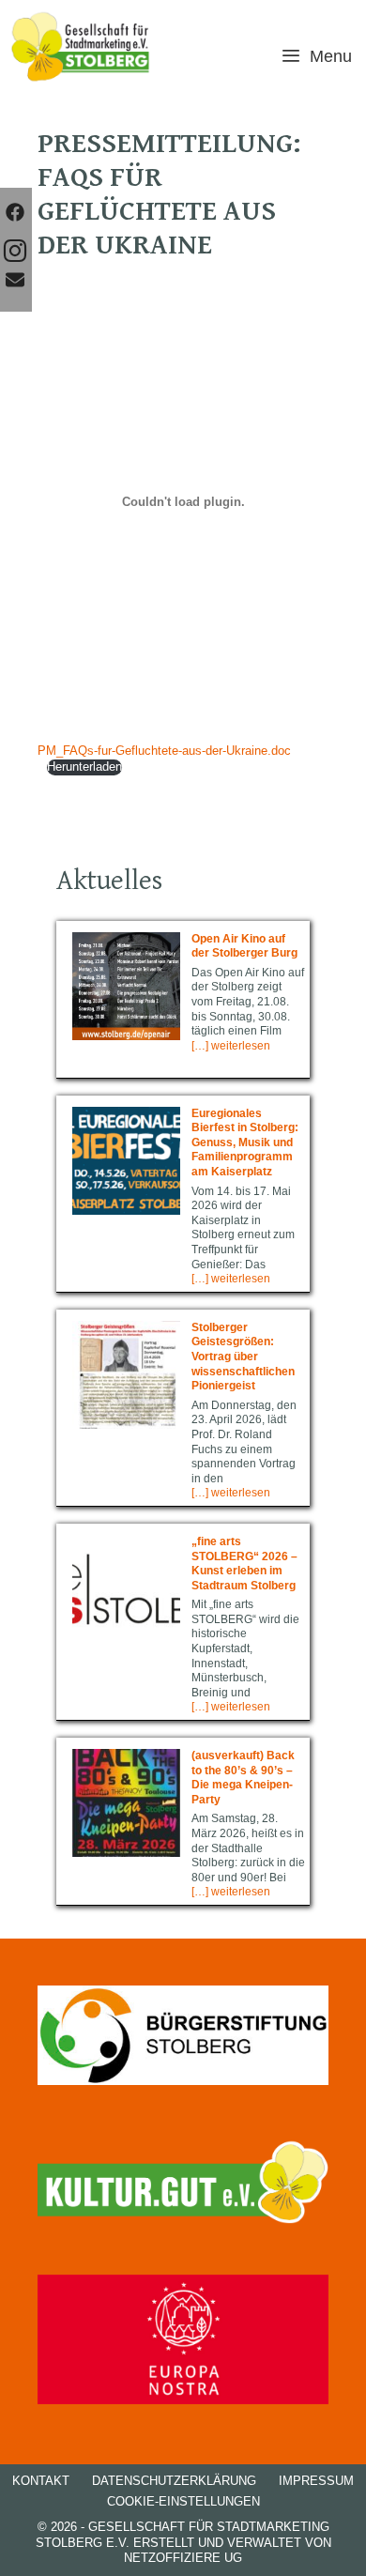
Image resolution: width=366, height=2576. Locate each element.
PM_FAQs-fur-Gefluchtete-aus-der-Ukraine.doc (164, 751)
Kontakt (41, 2481)
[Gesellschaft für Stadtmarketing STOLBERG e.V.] (81, 47)
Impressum (316, 2481)
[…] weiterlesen (231, 1046)
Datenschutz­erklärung (174, 2481)
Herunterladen (84, 767)
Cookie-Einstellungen (183, 2501)
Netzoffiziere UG (183, 2558)
